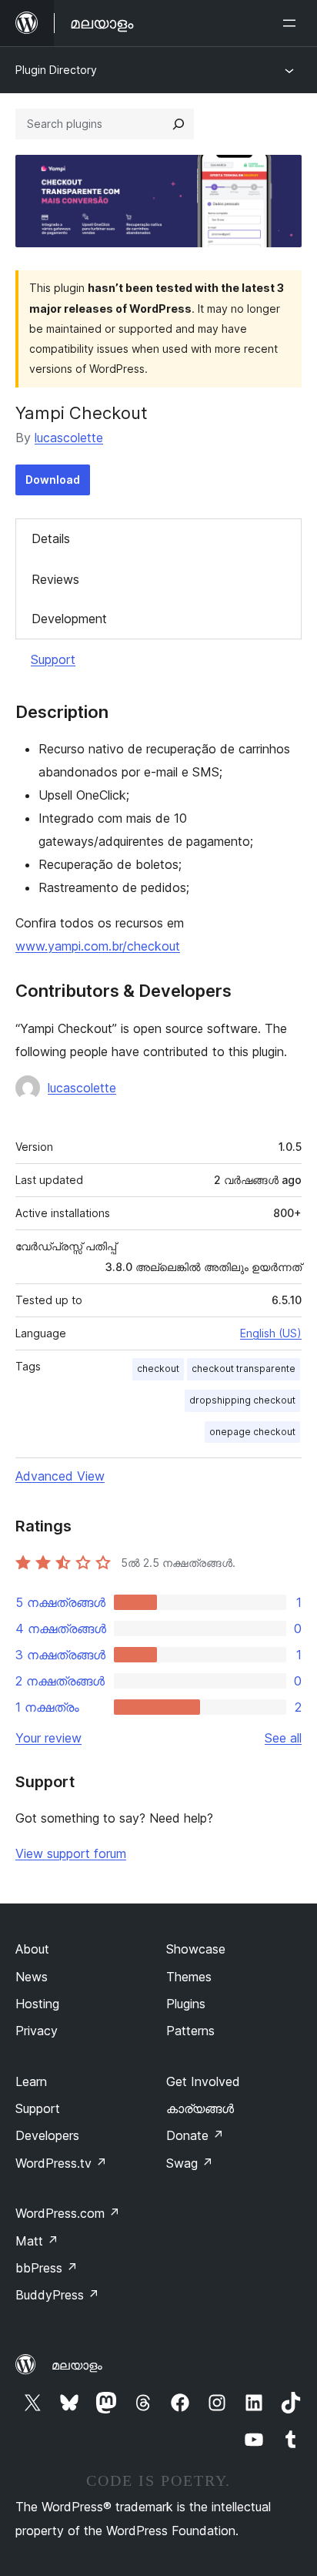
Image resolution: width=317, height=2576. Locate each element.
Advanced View (60, 1476)
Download (53, 480)
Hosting (37, 2004)
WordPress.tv (61, 2163)
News (32, 1977)
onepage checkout (252, 1432)
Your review (48, 1738)
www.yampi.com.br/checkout (98, 946)
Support (53, 659)
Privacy (37, 2031)
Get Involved (203, 2081)
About (32, 1949)
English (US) (271, 1333)
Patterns (190, 2031)
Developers (47, 2135)
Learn (31, 2081)
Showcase (196, 1949)
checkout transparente (244, 1368)
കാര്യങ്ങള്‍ (200, 2108)
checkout (158, 1368)
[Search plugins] (179, 124)
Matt (37, 2241)
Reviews (55, 579)
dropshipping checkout (242, 1400)
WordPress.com (68, 2213)
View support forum (71, 1853)
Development (69, 619)
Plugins (186, 2004)
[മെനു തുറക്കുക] (292, 23)
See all (283, 1738)
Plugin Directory (56, 70)
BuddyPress (57, 2295)
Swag (190, 2163)
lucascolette (69, 438)
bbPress (47, 2268)
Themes (189, 1977)
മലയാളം (77, 2365)
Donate (195, 2135)
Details (51, 538)
